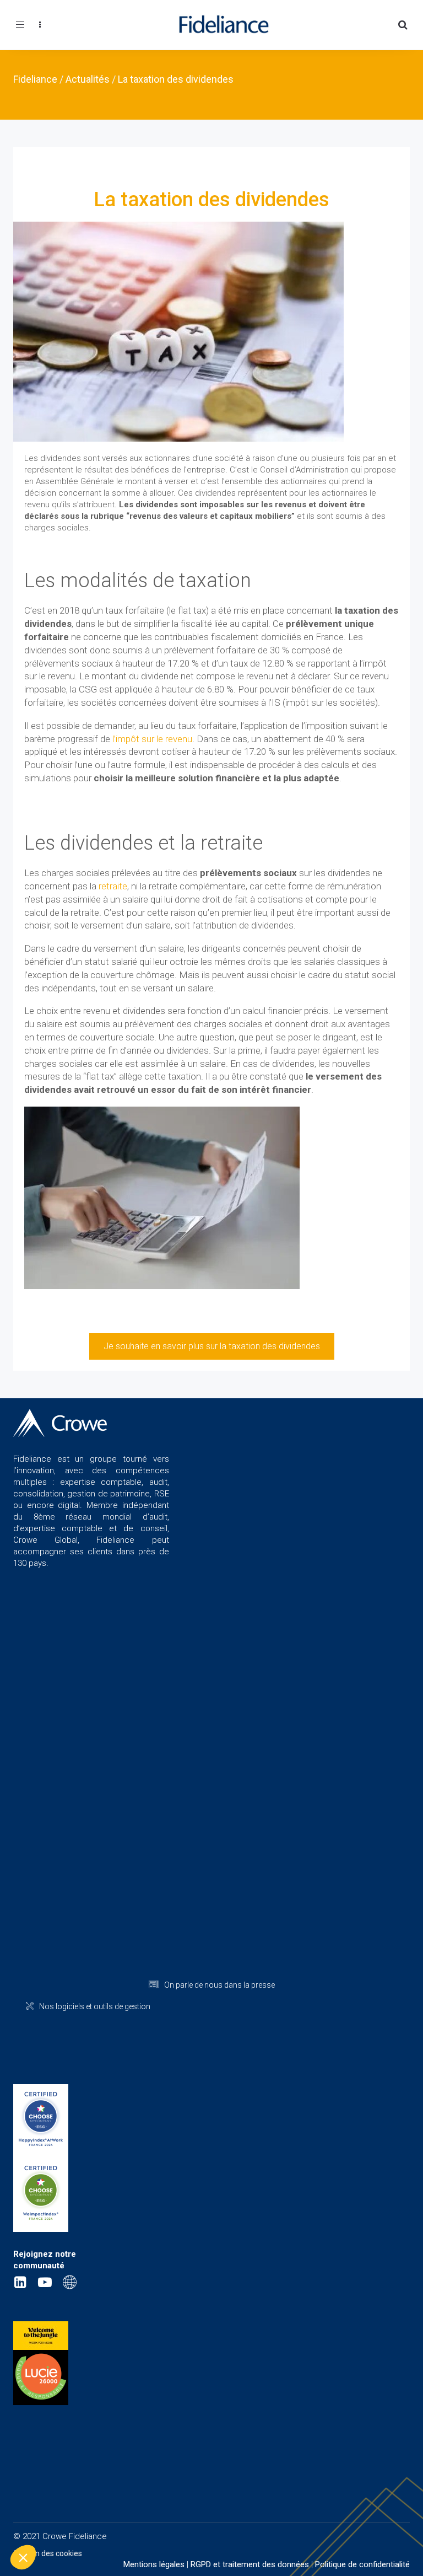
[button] (23, 2557)
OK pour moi (204, 2520)
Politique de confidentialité (362, 2564)
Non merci (49, 2520)
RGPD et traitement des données (250, 2564)
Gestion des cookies (48, 2553)
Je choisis (127, 2520)
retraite (113, 886)
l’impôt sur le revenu (152, 739)
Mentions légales (154, 2564)
